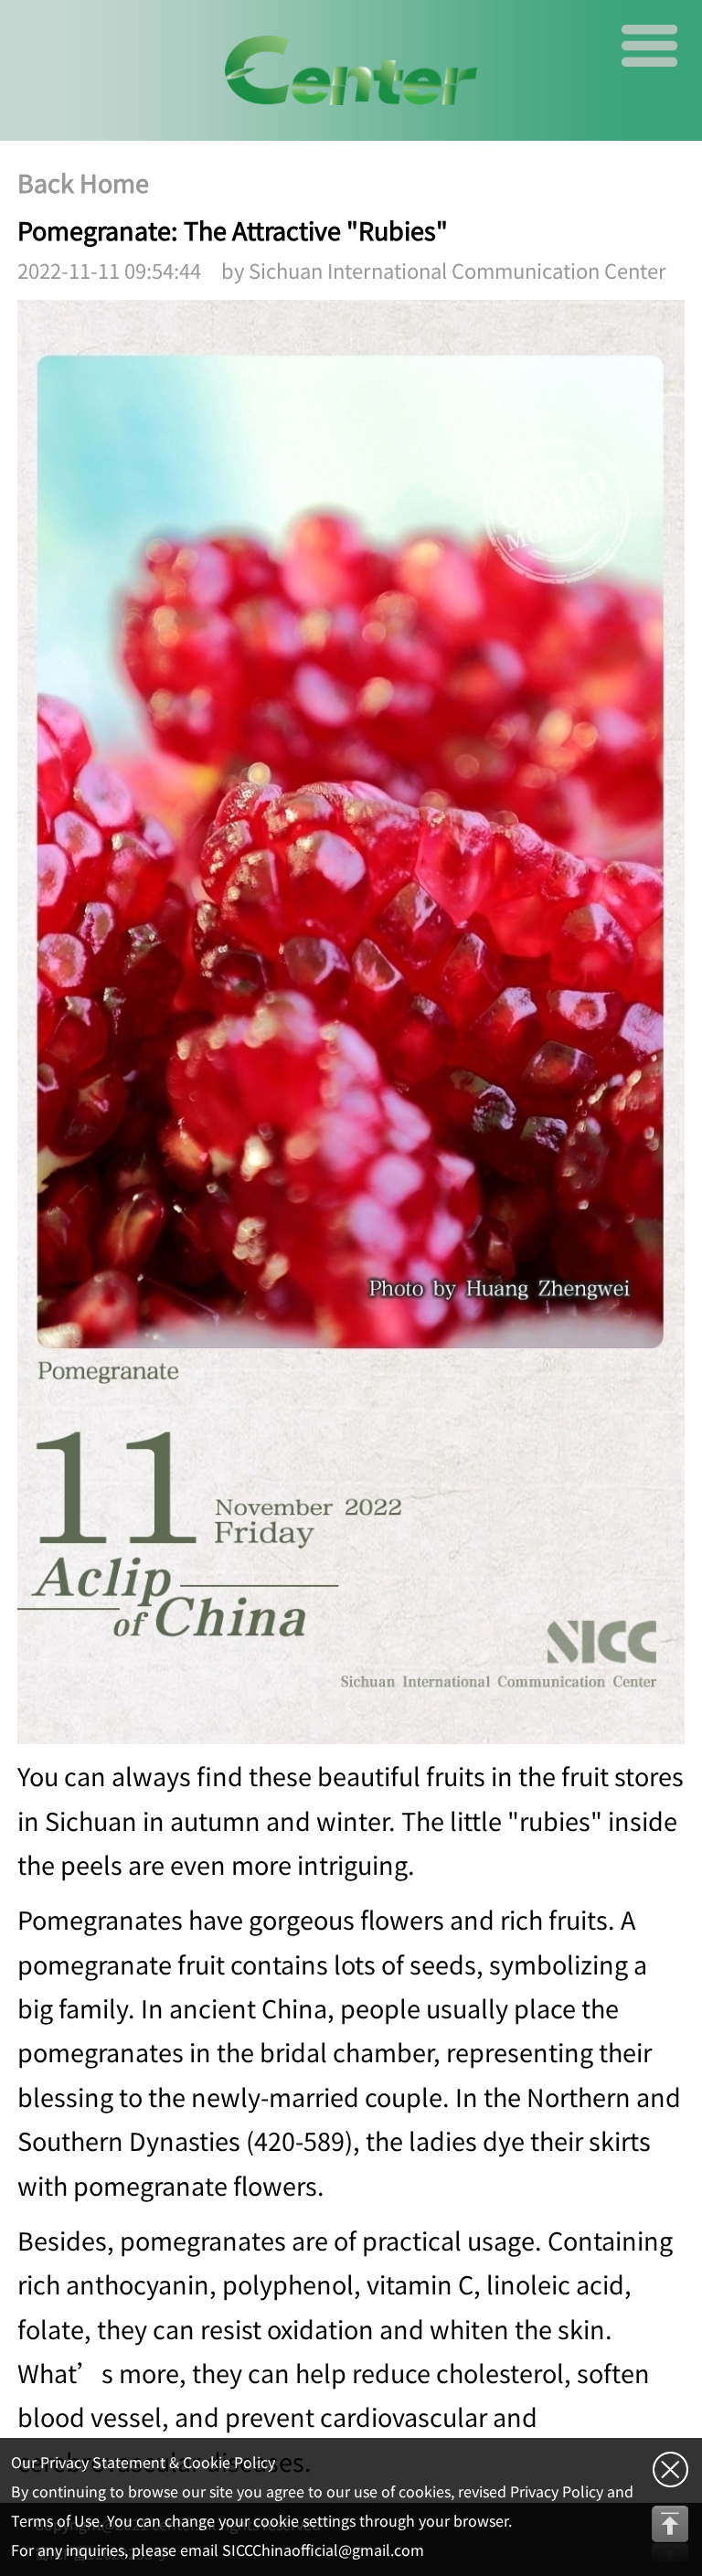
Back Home (83, 183)
